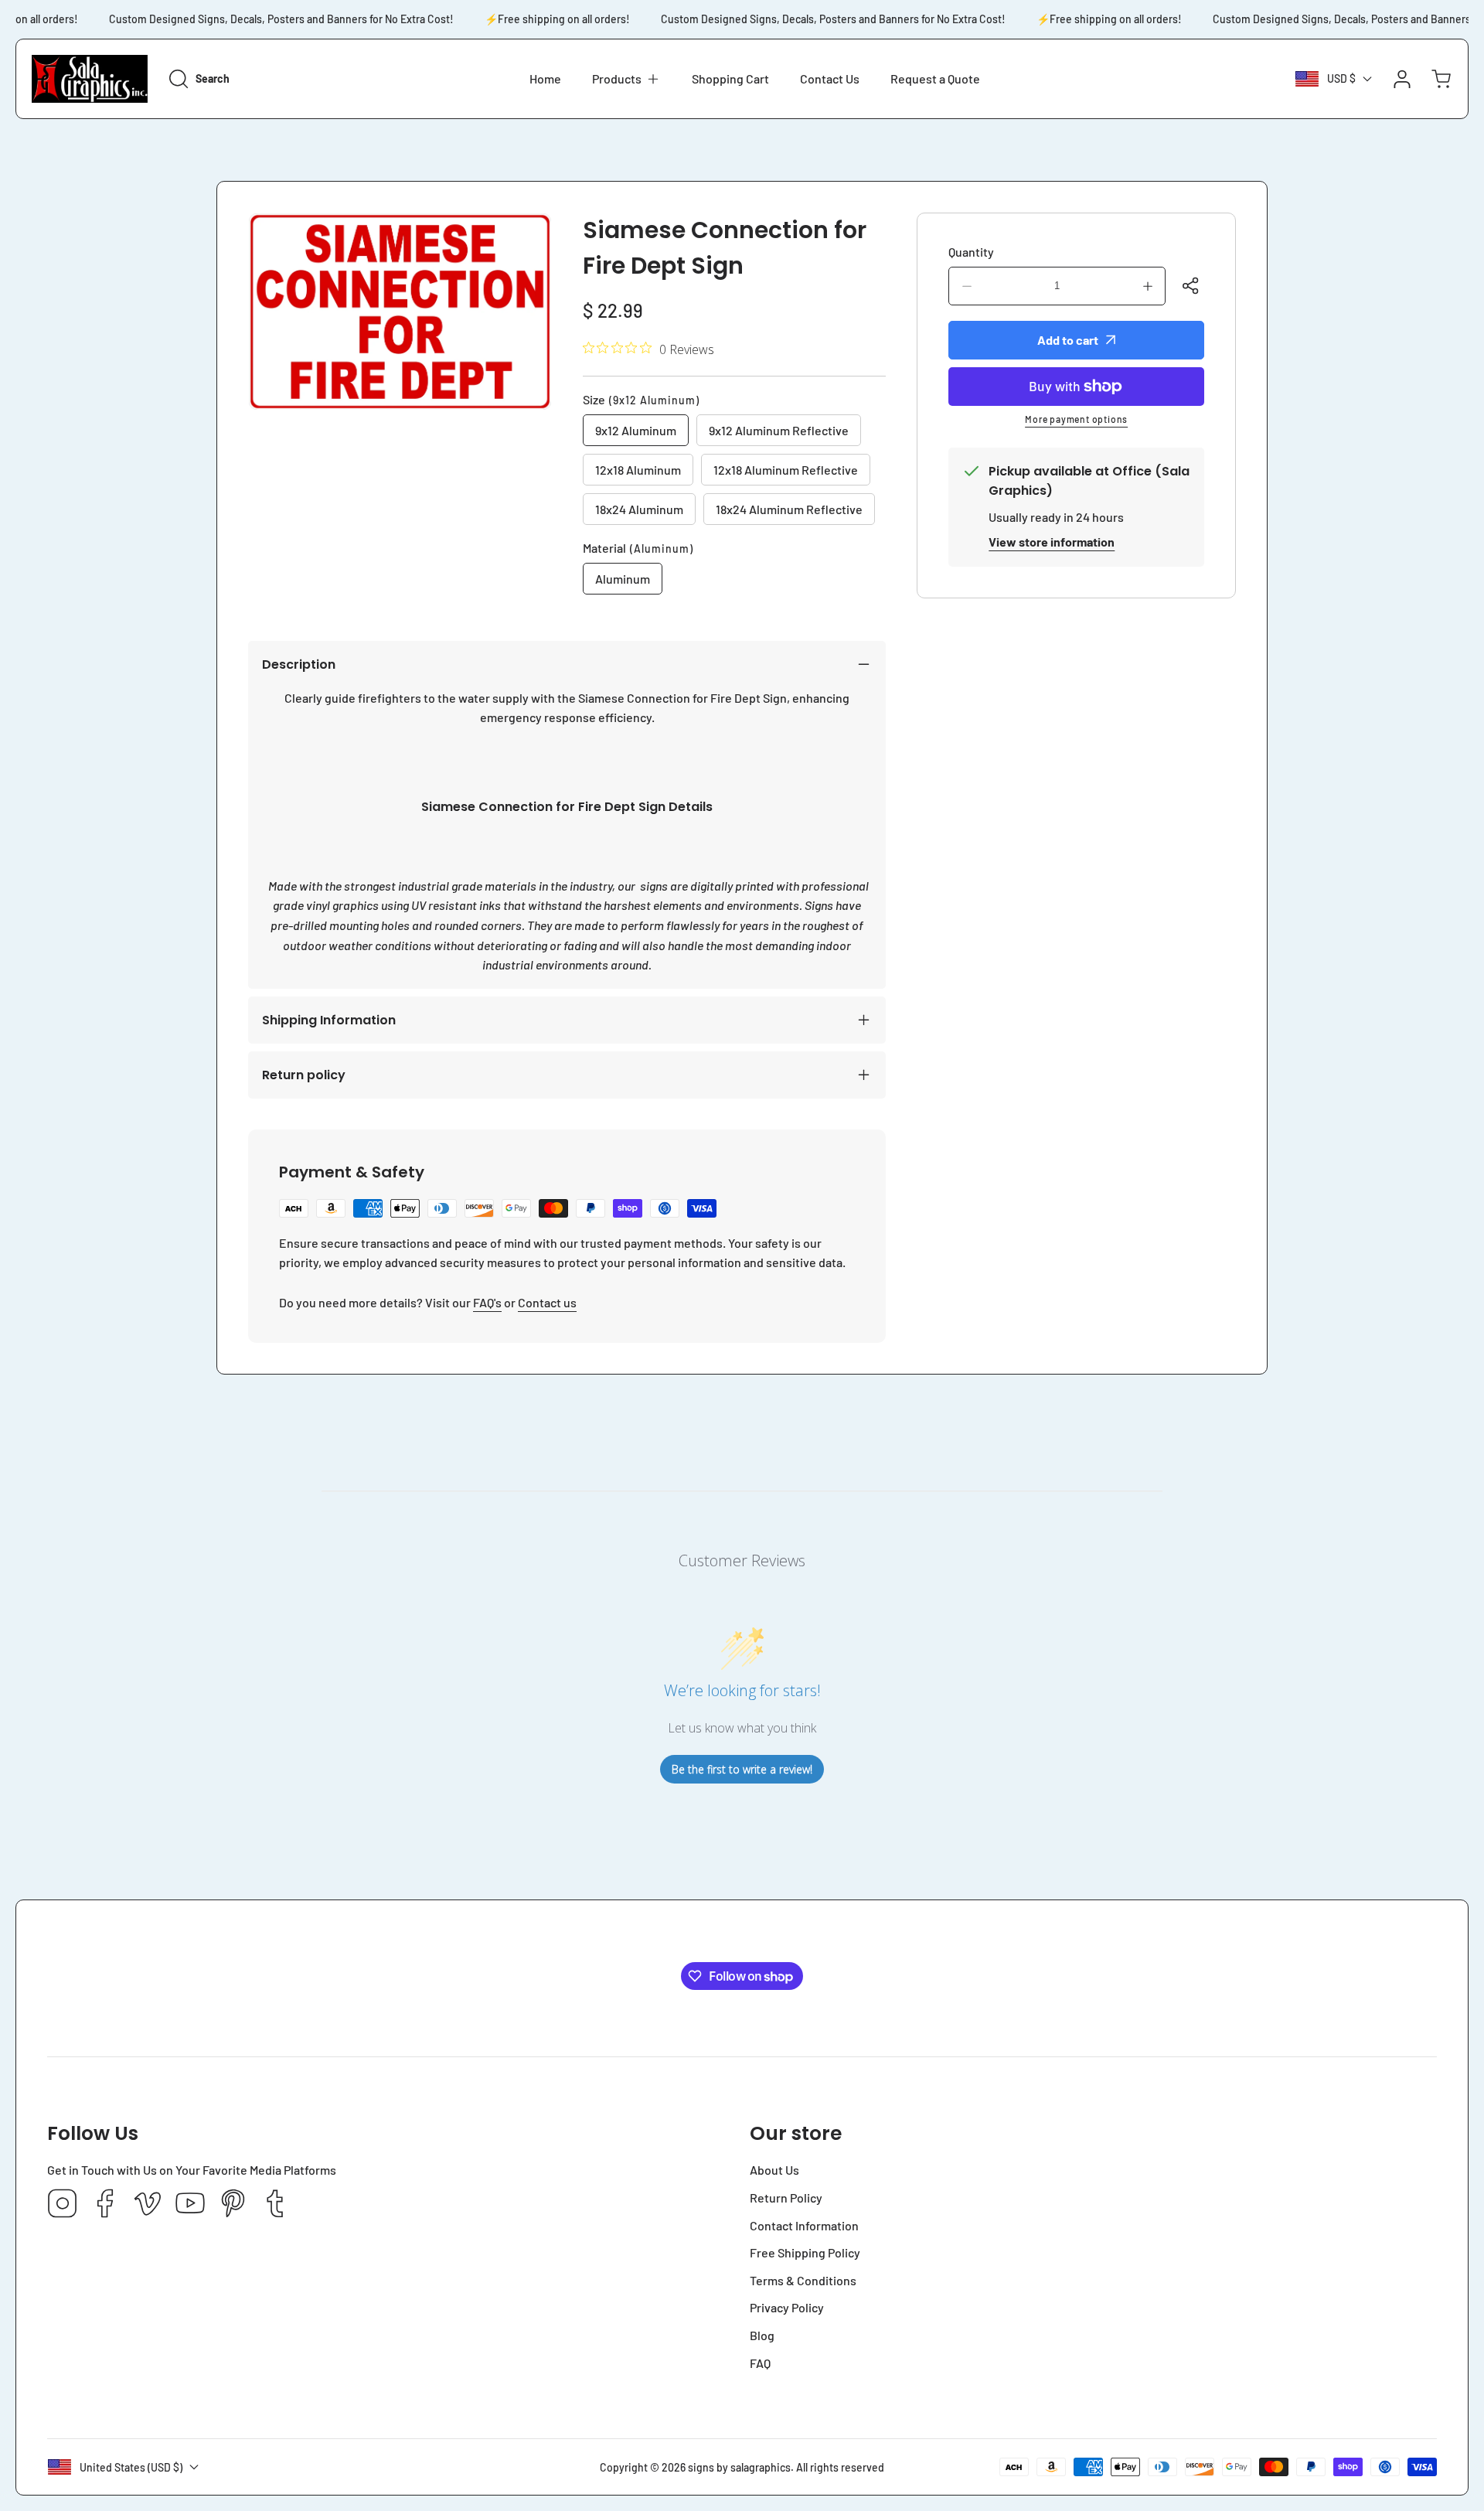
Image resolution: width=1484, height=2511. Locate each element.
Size (641, 399)
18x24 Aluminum (639, 509)
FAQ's (487, 1302)
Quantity (971, 252)
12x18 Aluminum (638, 470)
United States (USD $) (131, 2467)
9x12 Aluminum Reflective (779, 430)
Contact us (547, 1302)
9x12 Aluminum (636, 430)
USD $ (1341, 78)
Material (638, 548)
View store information (1052, 542)
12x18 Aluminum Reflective (786, 470)
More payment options (1076, 419)
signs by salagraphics (739, 2467)
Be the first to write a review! (742, 1769)
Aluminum (623, 579)
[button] (626, 79)
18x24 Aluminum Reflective (789, 509)
